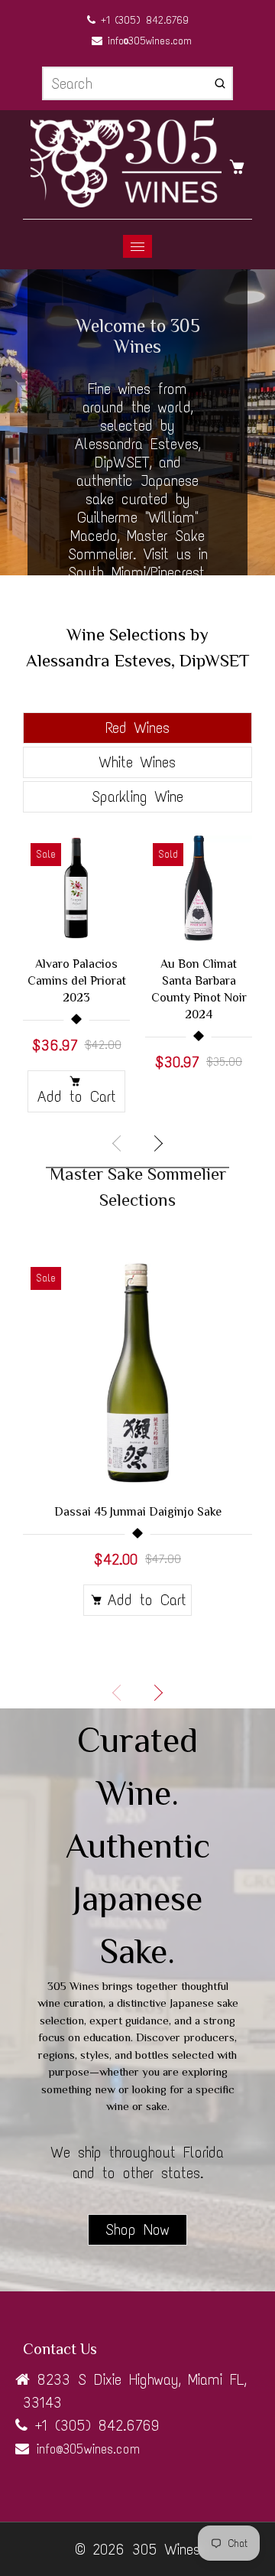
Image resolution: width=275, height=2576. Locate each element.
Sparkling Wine (137, 796)
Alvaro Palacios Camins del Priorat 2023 (77, 981)
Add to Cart (77, 1096)
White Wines (137, 762)
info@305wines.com (147, 41)
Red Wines (137, 728)
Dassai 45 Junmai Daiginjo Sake (138, 1512)
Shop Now (137, 2229)
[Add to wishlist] (111, 889)
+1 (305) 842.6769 (142, 20)
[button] (157, 1144)
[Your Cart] (241, 165)
